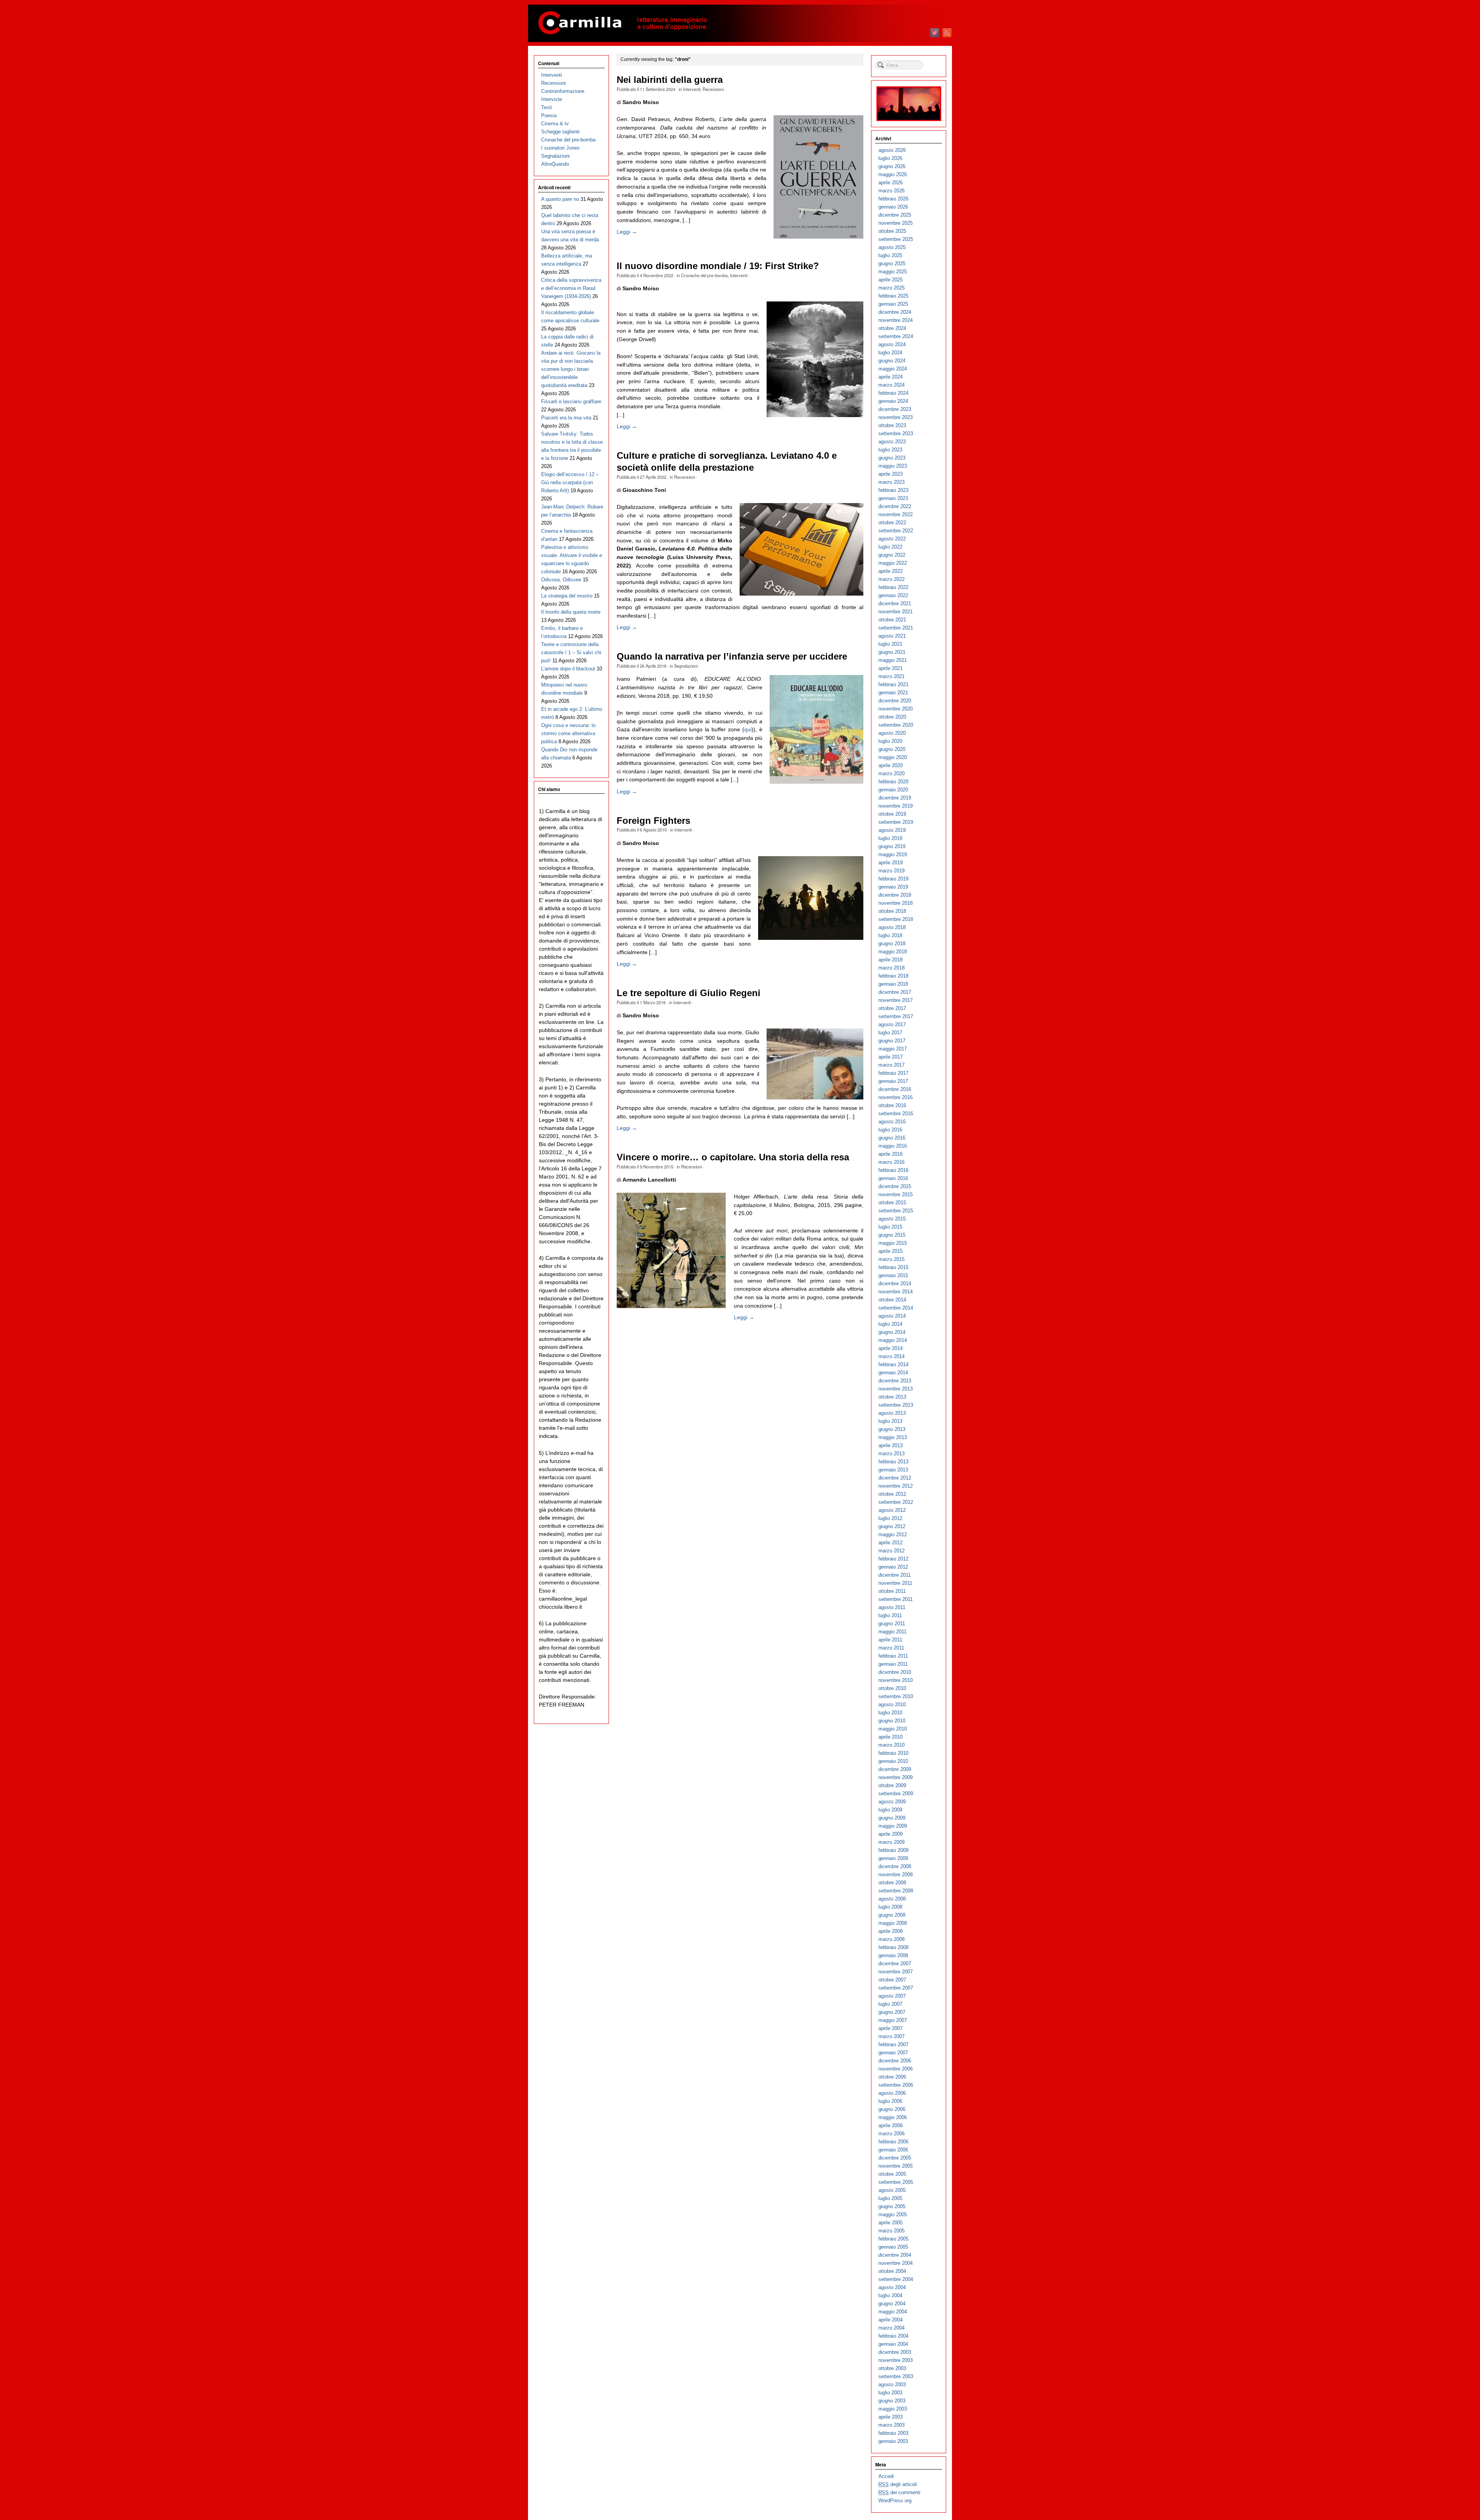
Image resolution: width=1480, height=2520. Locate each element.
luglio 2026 (890, 158)
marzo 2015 (891, 1259)
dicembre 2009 (895, 1769)
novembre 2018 (896, 903)
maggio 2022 (893, 563)
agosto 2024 (892, 344)
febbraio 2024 (893, 393)
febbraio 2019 (893, 879)
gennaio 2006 (893, 2150)
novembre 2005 (896, 2166)
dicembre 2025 (895, 215)
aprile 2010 (891, 1737)
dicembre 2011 (895, 1575)
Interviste (552, 99)
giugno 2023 (892, 458)
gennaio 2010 (893, 1761)
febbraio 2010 (893, 1753)
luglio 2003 (890, 2393)
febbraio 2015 (893, 1267)
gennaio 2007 (893, 2053)
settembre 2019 (896, 822)
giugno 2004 (892, 2304)
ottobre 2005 (892, 2174)
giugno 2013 (892, 1429)
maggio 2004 (893, 2312)
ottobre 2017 (892, 1008)
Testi (547, 107)
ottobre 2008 (892, 1883)
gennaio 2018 (893, 984)
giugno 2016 (892, 1138)
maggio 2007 (893, 2020)
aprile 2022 (891, 571)
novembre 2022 (896, 514)
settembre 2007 (896, 1988)
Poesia (549, 115)
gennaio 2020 (893, 790)
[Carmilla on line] (740, 23)
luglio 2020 (890, 741)
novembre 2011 (895, 1583)
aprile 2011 (890, 1640)
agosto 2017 (892, 1024)
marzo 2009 (891, 1842)
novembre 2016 (896, 1097)
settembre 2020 (896, 725)
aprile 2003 (891, 2417)
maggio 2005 (893, 2214)
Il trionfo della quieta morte (571, 612)
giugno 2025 (892, 263)
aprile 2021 (891, 668)
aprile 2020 (891, 765)
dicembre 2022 (895, 506)
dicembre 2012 (895, 1478)
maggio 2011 (892, 1632)
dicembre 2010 (895, 1672)
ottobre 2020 (892, 717)
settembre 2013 (896, 1405)
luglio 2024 (890, 353)
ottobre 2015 (892, 1203)
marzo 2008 (891, 1939)
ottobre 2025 (892, 231)
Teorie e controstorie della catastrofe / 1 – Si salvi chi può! (571, 652)
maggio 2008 (893, 1923)
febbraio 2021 (893, 684)
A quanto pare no (560, 199)
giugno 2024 (892, 361)
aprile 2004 (891, 2320)
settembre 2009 (896, 1794)
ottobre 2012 (892, 1494)
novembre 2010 (896, 1680)
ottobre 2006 (892, 2077)
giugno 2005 (892, 2206)
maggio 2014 (893, 1340)
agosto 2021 (892, 636)
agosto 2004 (892, 2287)
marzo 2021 (891, 676)
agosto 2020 (892, 733)
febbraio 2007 (893, 2044)
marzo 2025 (891, 288)
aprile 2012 (891, 1543)
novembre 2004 (896, 2263)
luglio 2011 (890, 1615)
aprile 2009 (891, 1834)
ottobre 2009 (892, 1785)
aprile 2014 (891, 1348)
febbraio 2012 (893, 1559)
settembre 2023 (896, 433)
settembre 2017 (896, 1016)
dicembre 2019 (895, 798)
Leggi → (627, 232)
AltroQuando (555, 164)
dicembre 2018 (895, 895)
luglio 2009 (890, 1810)
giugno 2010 (892, 1721)
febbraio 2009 (893, 1850)
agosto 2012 (892, 1510)
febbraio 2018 (893, 976)
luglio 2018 (890, 935)
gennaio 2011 (893, 1664)
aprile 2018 (891, 960)
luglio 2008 (890, 1907)
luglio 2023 (890, 450)
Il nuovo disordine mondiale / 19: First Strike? (718, 266)
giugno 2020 (892, 749)
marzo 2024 (891, 385)
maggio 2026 (893, 174)
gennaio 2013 (893, 1470)
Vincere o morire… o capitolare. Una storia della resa (733, 1157)
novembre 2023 (896, 417)
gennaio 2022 (893, 595)
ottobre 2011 (892, 1591)
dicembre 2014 (895, 1284)
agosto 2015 (892, 1219)
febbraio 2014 (893, 1364)
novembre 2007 (896, 1972)
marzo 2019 (891, 871)
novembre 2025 (896, 223)
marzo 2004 (891, 2328)
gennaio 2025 (893, 304)
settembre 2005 (896, 2182)
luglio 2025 (890, 255)
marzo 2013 (891, 1454)
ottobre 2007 (892, 1980)
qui (748, 729)
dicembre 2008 (895, 1866)
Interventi (692, 89)
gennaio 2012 (893, 1567)
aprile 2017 (891, 1057)
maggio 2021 (893, 660)
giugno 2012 (892, 1526)
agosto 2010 (892, 1704)
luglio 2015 (890, 1227)
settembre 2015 (896, 1211)
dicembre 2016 (895, 1089)
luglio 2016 (890, 1130)
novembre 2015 (896, 1194)
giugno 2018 (892, 944)
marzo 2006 (891, 2134)
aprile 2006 (891, 2125)
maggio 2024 (893, 369)
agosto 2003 (892, 2384)
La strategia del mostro (567, 596)
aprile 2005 (891, 2223)
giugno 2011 (892, 1624)
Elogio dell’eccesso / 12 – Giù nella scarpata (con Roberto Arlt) (570, 482)
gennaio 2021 (893, 693)
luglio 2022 (890, 547)
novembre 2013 (896, 1389)
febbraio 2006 (893, 2142)
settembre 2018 (896, 919)
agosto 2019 (892, 830)
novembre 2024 (896, 320)
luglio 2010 (890, 1713)
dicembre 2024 (895, 312)
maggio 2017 (893, 1049)
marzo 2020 (891, 774)
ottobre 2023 (892, 425)
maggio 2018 (893, 952)
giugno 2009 (892, 1818)
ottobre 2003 (892, 2368)
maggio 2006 (893, 2117)
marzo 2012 (891, 1551)
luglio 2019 (890, 838)
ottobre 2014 (892, 1300)
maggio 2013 (893, 1437)
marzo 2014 (891, 1356)
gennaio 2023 (893, 498)
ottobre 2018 (892, 911)
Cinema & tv (555, 124)
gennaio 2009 (893, 1858)
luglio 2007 (890, 2004)
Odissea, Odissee (561, 580)
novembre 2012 (896, 1486)
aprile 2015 (891, 1251)
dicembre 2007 (895, 1964)
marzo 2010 (891, 1745)
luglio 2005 (890, 2198)
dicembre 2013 (895, 1381)
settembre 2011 (896, 1599)
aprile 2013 (891, 1445)
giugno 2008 (892, 1915)
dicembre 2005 (895, 2158)
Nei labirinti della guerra (670, 80)
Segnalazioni (686, 666)
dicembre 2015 (895, 1186)
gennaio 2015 (893, 1275)
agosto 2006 (892, 2093)
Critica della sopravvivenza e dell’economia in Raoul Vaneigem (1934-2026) (571, 288)
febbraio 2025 (893, 296)
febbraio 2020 (893, 782)
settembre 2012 (896, 1502)
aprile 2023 (891, 474)
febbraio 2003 (893, 2433)
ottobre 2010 (892, 1688)
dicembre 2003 (895, 2352)
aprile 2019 (891, 863)
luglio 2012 (890, 1518)
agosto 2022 (892, 539)
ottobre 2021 (892, 620)
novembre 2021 (896, 612)
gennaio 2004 (893, 2344)
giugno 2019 (892, 846)
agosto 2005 (892, 2190)
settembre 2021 (896, 628)
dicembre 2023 (895, 409)
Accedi (886, 2476)
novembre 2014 (896, 1292)
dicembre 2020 (895, 701)
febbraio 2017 (893, 1073)
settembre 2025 (896, 239)
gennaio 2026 (893, 207)
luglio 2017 (890, 1033)
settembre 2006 (896, 2085)
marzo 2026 (891, 191)
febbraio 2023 (893, 490)
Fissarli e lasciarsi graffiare (571, 401)
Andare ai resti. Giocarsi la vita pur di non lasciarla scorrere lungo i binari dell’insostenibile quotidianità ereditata (571, 369)
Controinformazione (563, 91)
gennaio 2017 (893, 1081)
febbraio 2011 (893, 1656)
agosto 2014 (892, 1316)
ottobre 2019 (892, 814)
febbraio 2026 (893, 199)
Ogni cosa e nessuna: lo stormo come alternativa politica (568, 733)
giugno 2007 (892, 2012)
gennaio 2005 (893, 2247)
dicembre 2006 (895, 2061)
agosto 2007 (892, 1996)
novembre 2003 (896, 2360)
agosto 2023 (892, 442)
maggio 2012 (893, 1534)
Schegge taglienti (560, 132)
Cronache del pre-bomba (704, 275)
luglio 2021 (890, 644)
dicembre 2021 (895, 603)
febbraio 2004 (893, 2336)
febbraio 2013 (893, 1462)
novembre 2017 (896, 1000)
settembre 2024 (896, 336)
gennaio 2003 (893, 2441)
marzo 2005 (891, 2231)
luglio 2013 (890, 1421)
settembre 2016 (896, 1114)
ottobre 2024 (892, 328)
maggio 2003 (893, 2409)
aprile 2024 (891, 377)
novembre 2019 (896, 806)
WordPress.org (895, 2501)
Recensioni (713, 89)
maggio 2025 (893, 272)
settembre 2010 (896, 1696)
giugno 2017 (892, 1041)
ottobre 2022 (892, 523)
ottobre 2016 (892, 1105)
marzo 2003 (891, 2425)
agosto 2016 (892, 1122)
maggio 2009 (893, 1826)
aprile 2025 (891, 280)
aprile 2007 (891, 2028)
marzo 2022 (891, 579)
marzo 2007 (891, 2036)
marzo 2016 (891, 1162)
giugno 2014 (892, 1332)
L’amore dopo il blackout (568, 669)
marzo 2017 (891, 1065)
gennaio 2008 (893, 1955)
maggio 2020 (893, 757)
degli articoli (898, 2484)
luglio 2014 (890, 1324)
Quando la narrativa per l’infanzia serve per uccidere (732, 657)
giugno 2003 (892, 2401)
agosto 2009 (892, 1802)
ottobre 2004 (892, 2271)
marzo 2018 (891, 968)
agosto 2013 (892, 1413)
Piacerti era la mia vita (566, 418)
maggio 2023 (893, 466)
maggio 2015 (893, 1243)
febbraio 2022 (893, 587)
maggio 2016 (893, 1146)
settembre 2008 (896, 1891)
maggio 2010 (893, 1729)
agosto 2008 (892, 1899)
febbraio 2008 (893, 1947)
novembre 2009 (896, 1777)
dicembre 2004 (895, 2255)
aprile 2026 (891, 183)
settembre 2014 (896, 1308)
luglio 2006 (890, 2101)
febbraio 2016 (893, 1170)
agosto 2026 (892, 150)
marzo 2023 (891, 482)
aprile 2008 (891, 1931)
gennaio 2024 (893, 401)
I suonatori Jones (560, 148)
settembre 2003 (896, 2376)
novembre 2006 (896, 2069)
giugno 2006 (892, 2109)
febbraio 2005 (893, 2239)
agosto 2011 (892, 1607)
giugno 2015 (892, 1235)
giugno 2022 (892, 555)
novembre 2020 (896, 709)
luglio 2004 (890, 2295)
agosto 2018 (892, 927)
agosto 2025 (892, 247)
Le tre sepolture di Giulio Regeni (689, 993)
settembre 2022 (896, 531)
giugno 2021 (892, 652)
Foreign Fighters (653, 821)
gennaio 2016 (893, 1178)
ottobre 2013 (892, 1397)
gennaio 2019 (893, 887)
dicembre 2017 (895, 992)
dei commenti (899, 2492)
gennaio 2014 (893, 1373)
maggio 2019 (893, 854)
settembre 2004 (896, 2279)
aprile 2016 (891, 1154)
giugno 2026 (892, 166)
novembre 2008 (896, 1874)
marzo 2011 (891, 1648)
